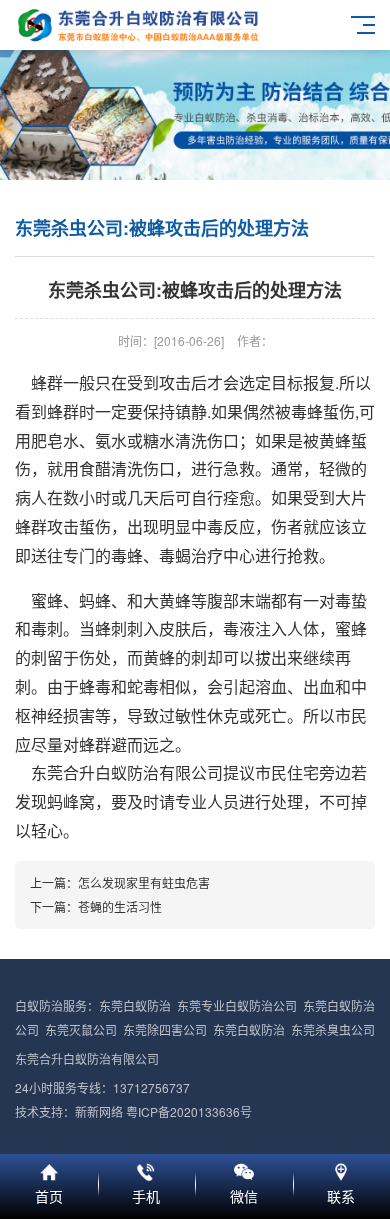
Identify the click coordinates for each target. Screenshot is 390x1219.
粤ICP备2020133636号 (189, 1111)
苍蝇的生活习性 (120, 906)
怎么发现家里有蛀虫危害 (144, 882)
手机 (147, 1169)
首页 (49, 1169)
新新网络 (99, 1111)
